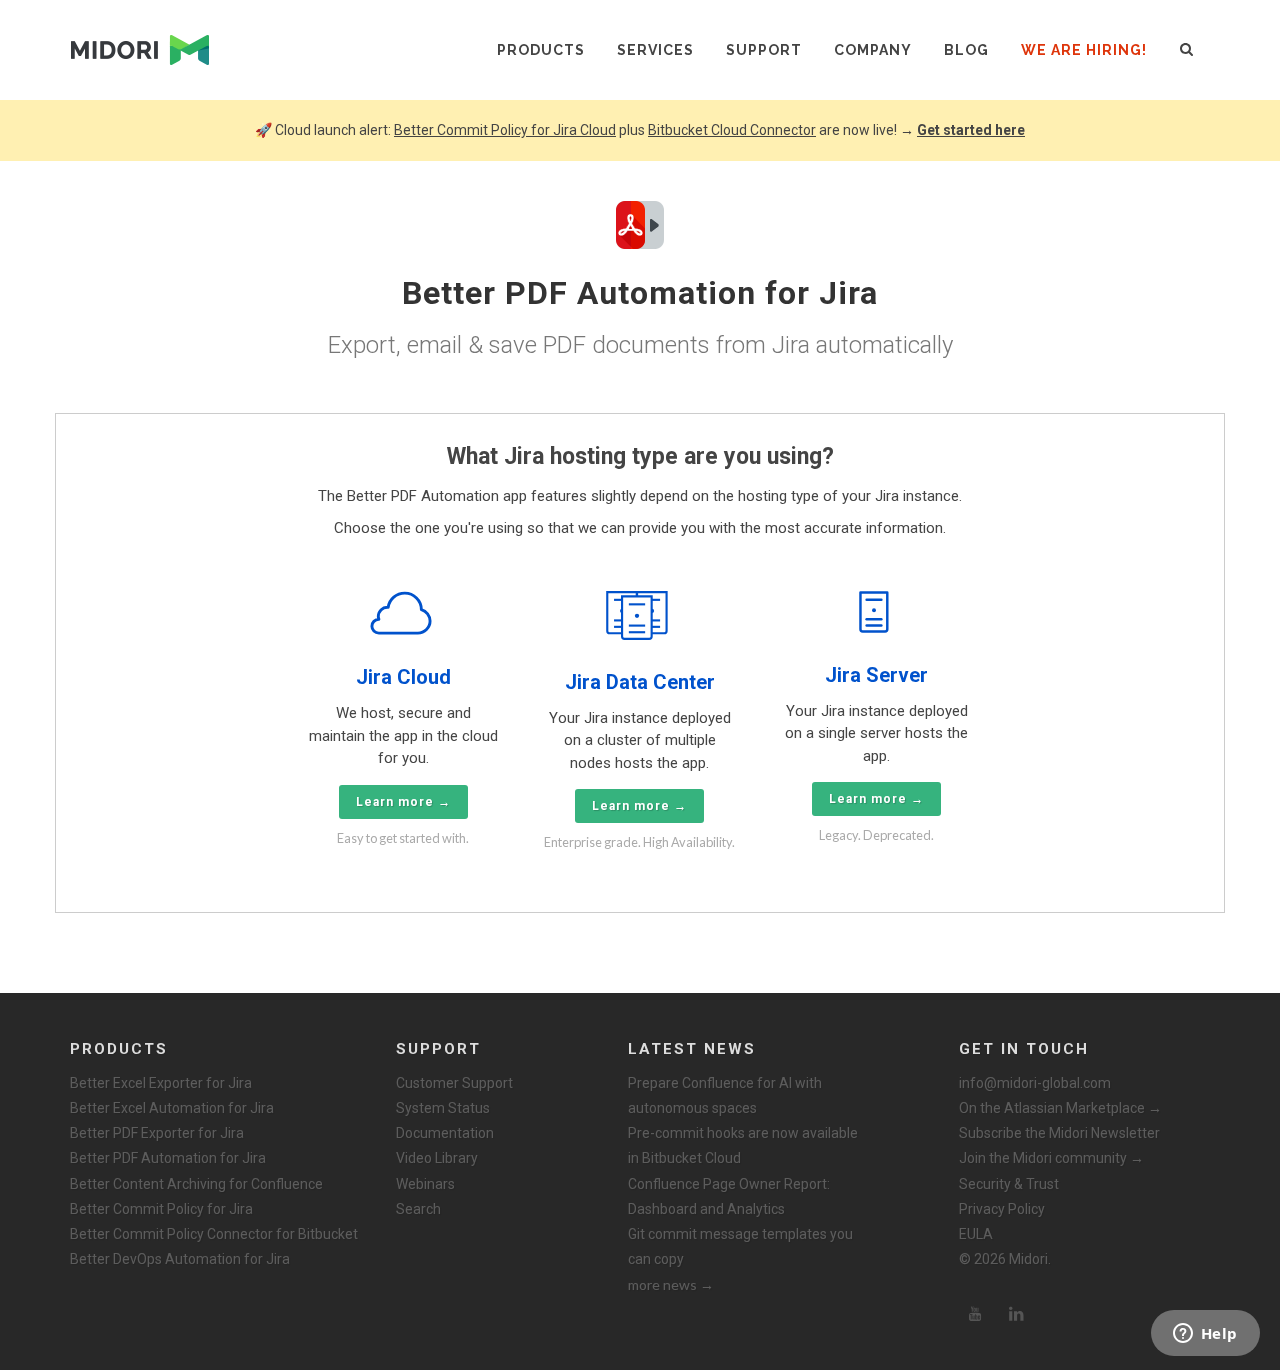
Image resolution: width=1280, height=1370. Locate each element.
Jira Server (876, 675)
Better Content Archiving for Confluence (196, 1184)
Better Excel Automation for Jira (172, 1108)
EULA (976, 1234)
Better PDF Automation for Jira (168, 1158)
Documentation (445, 1133)
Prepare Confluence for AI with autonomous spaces (725, 1095)
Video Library (437, 1158)
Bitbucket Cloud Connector (732, 130)
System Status (443, 1108)
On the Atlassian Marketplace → (1060, 1108)
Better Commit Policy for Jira (161, 1209)
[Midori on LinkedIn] (1017, 1314)
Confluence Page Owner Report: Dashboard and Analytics (729, 1196)
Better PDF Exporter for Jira (157, 1133)
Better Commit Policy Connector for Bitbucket (214, 1234)
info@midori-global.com (1035, 1083)
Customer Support (454, 1083)
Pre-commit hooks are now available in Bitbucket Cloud (743, 1145)
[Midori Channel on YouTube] (975, 1314)
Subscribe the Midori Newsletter (1059, 1133)
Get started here (971, 130)
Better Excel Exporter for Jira (161, 1083)
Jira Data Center (640, 682)
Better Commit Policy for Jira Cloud (505, 130)
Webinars (425, 1184)
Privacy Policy (1002, 1209)
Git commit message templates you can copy (740, 1246)
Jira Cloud (403, 677)
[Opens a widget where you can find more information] (1205, 1335)
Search (418, 1209)
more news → (671, 1284)
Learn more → (403, 802)
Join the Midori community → (1051, 1158)
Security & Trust (1009, 1184)
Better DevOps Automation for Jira (180, 1259)
